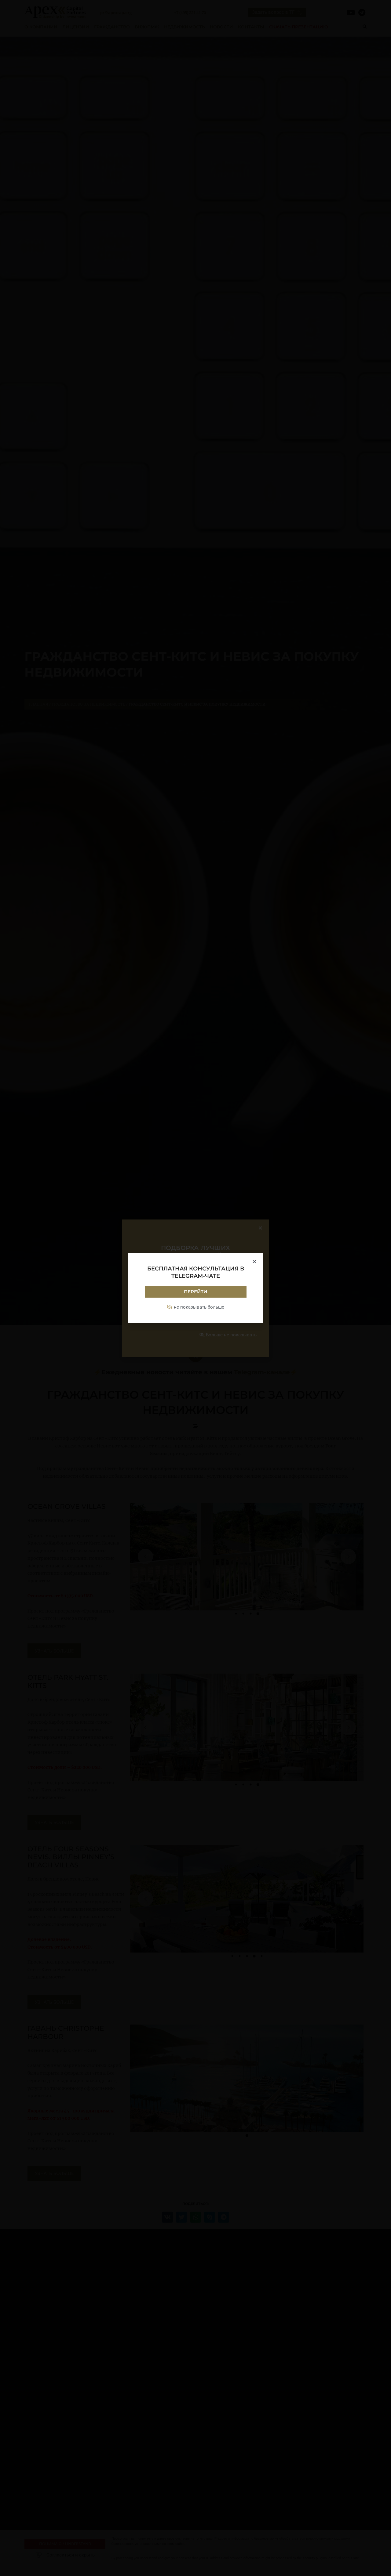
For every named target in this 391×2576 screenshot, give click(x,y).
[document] (195, 1288)
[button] (254, 1261)
